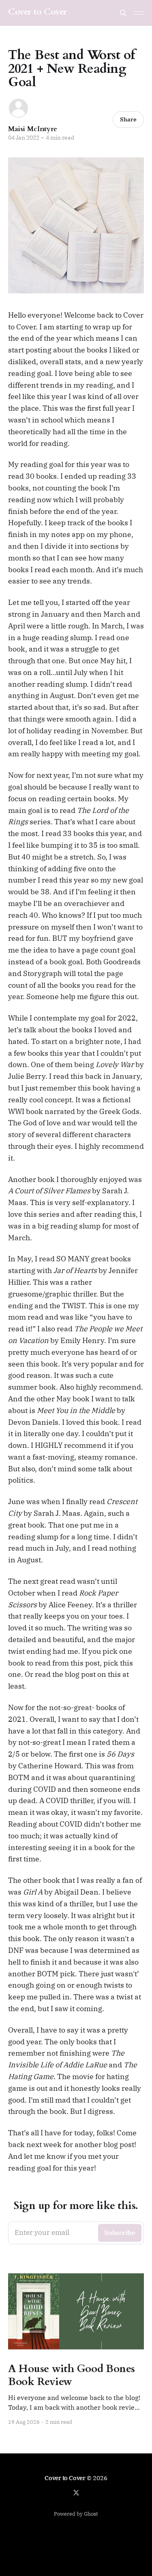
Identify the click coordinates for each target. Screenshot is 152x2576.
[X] (76, 2493)
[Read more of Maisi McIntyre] (18, 108)
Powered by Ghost (76, 2514)
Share (128, 119)
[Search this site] (123, 13)
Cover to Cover (37, 12)
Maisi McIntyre (33, 129)
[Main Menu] (139, 13)
